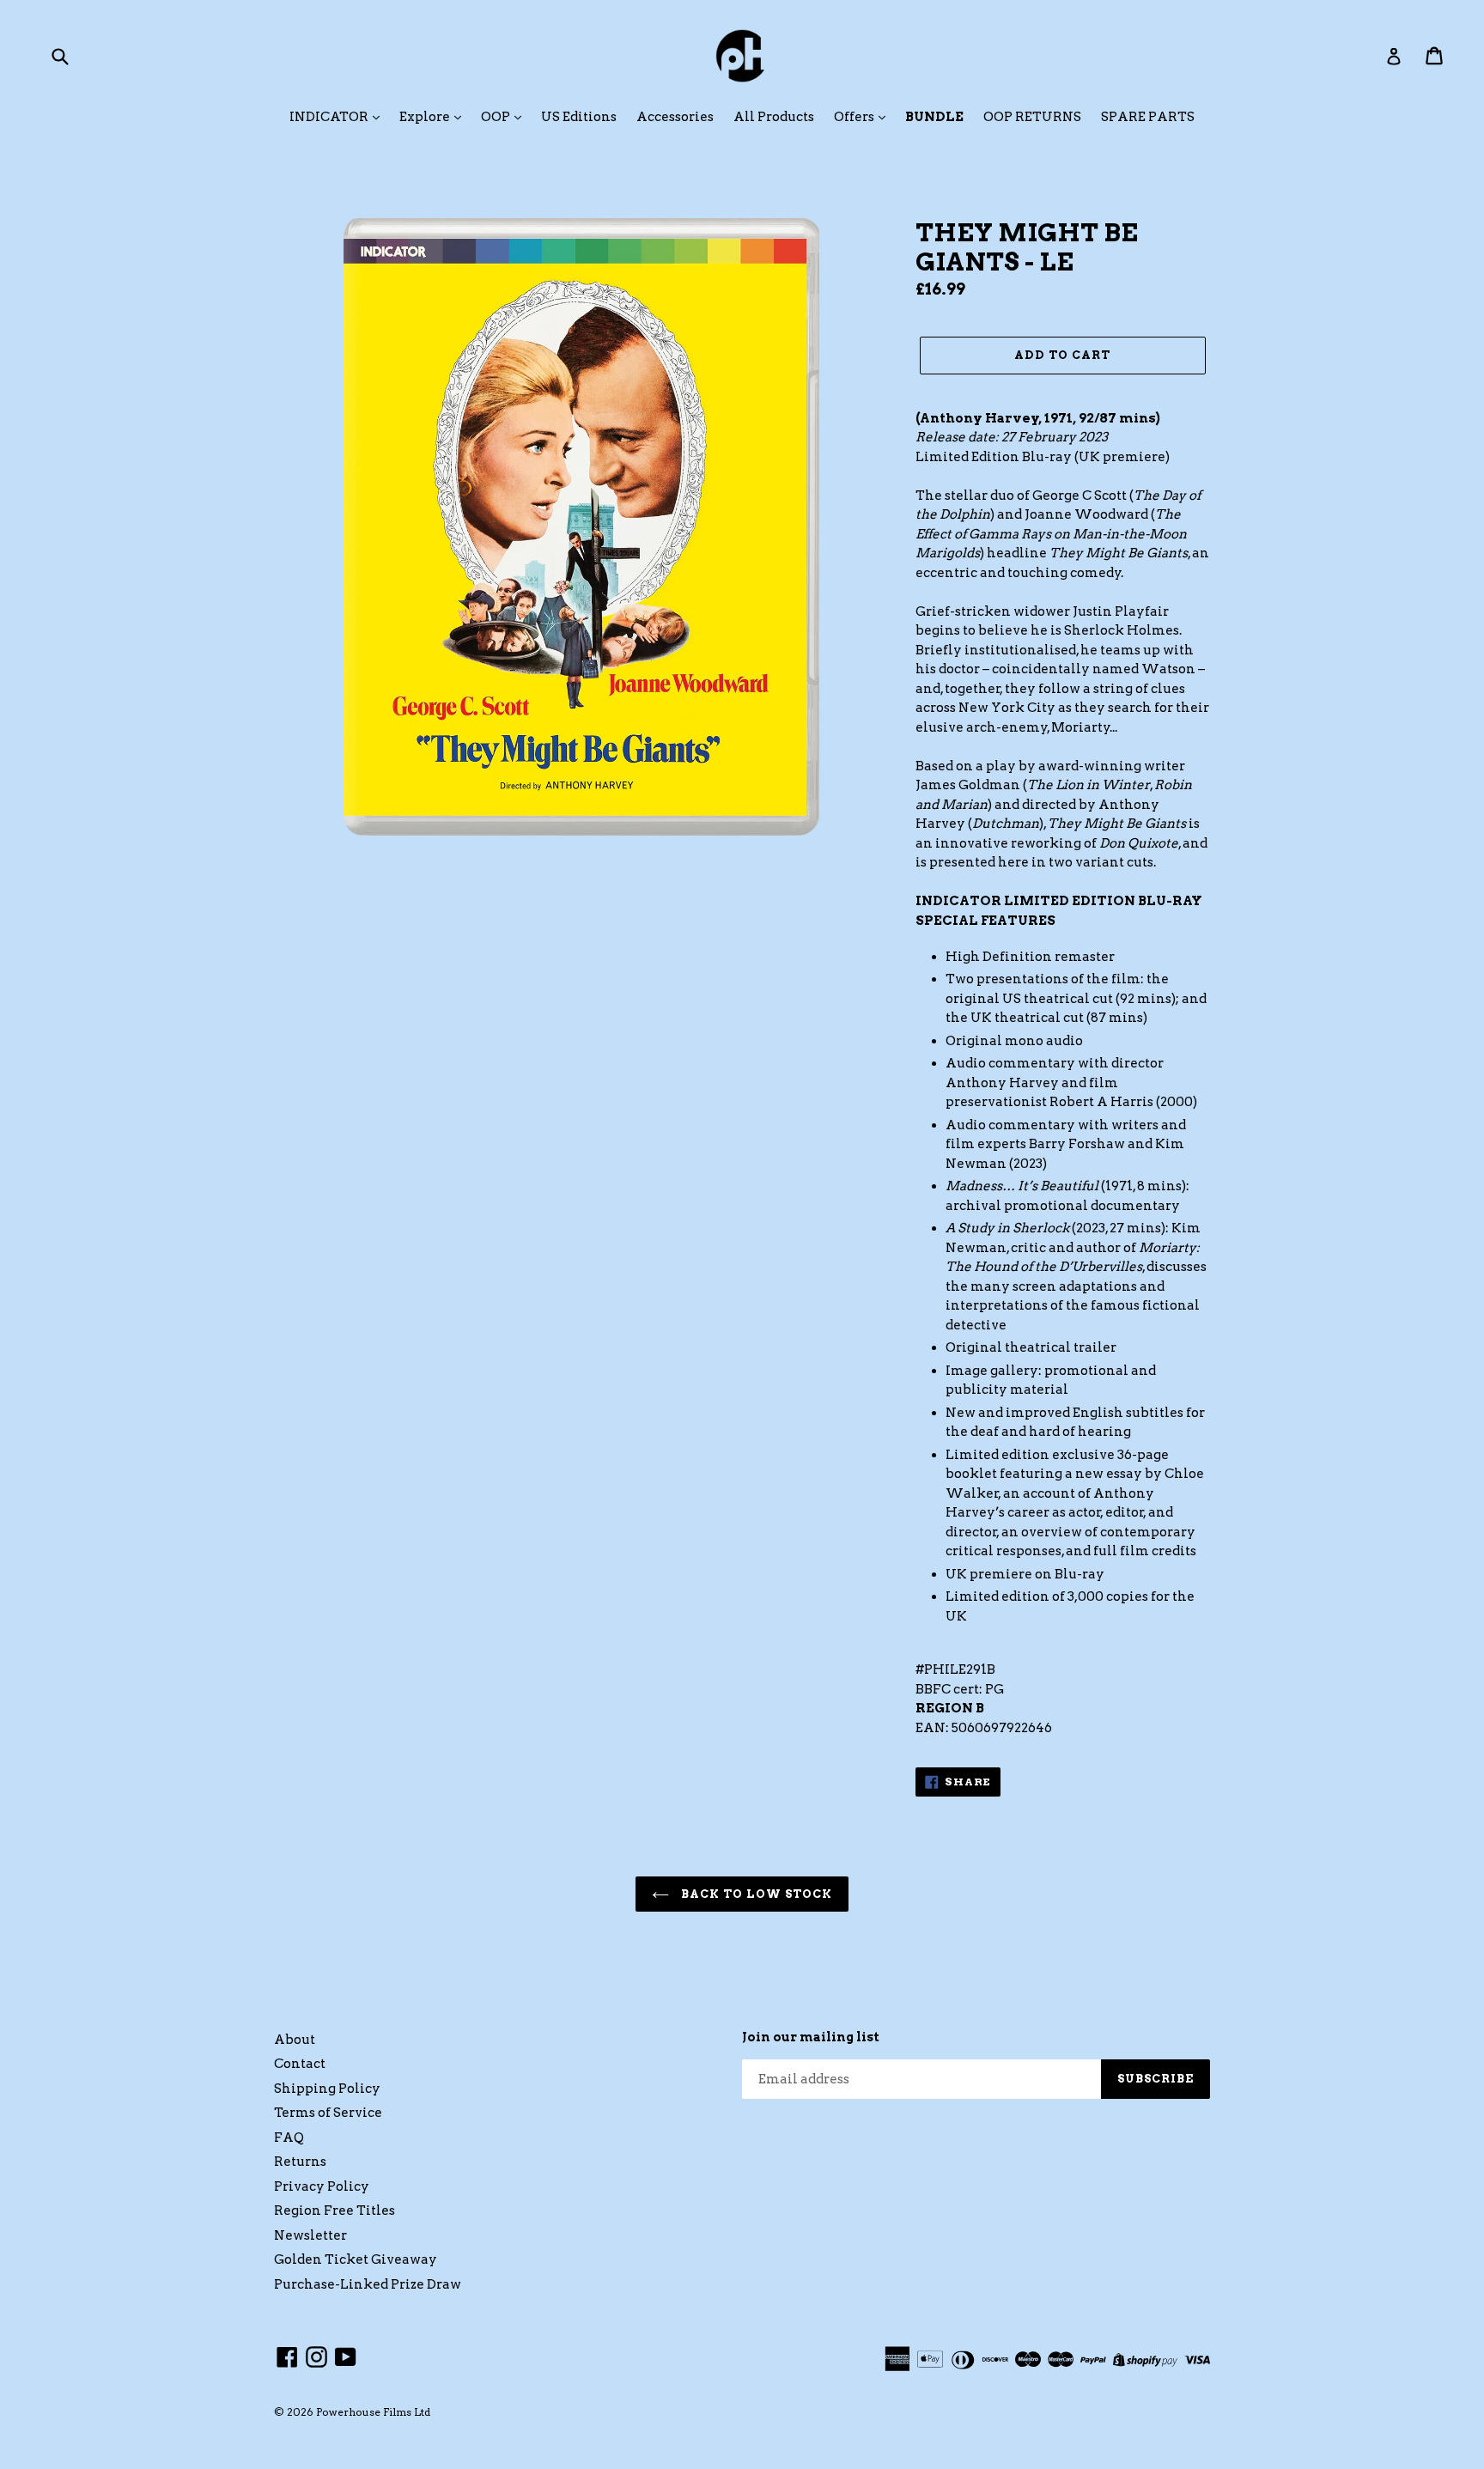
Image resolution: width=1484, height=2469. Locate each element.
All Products (774, 117)
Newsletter (310, 2235)
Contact (300, 2064)
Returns (300, 2162)
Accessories (675, 117)
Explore (426, 117)
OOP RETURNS (1032, 117)
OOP (497, 117)
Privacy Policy (322, 2186)
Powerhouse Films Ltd (373, 2412)
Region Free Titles (335, 2211)
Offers (855, 117)
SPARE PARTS (1148, 117)
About (295, 2040)
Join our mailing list (811, 2037)
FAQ (289, 2138)
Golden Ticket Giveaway (356, 2259)
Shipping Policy (327, 2089)
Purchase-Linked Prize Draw (368, 2284)
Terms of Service (328, 2113)
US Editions (579, 117)
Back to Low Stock (755, 1894)
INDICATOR (330, 117)
